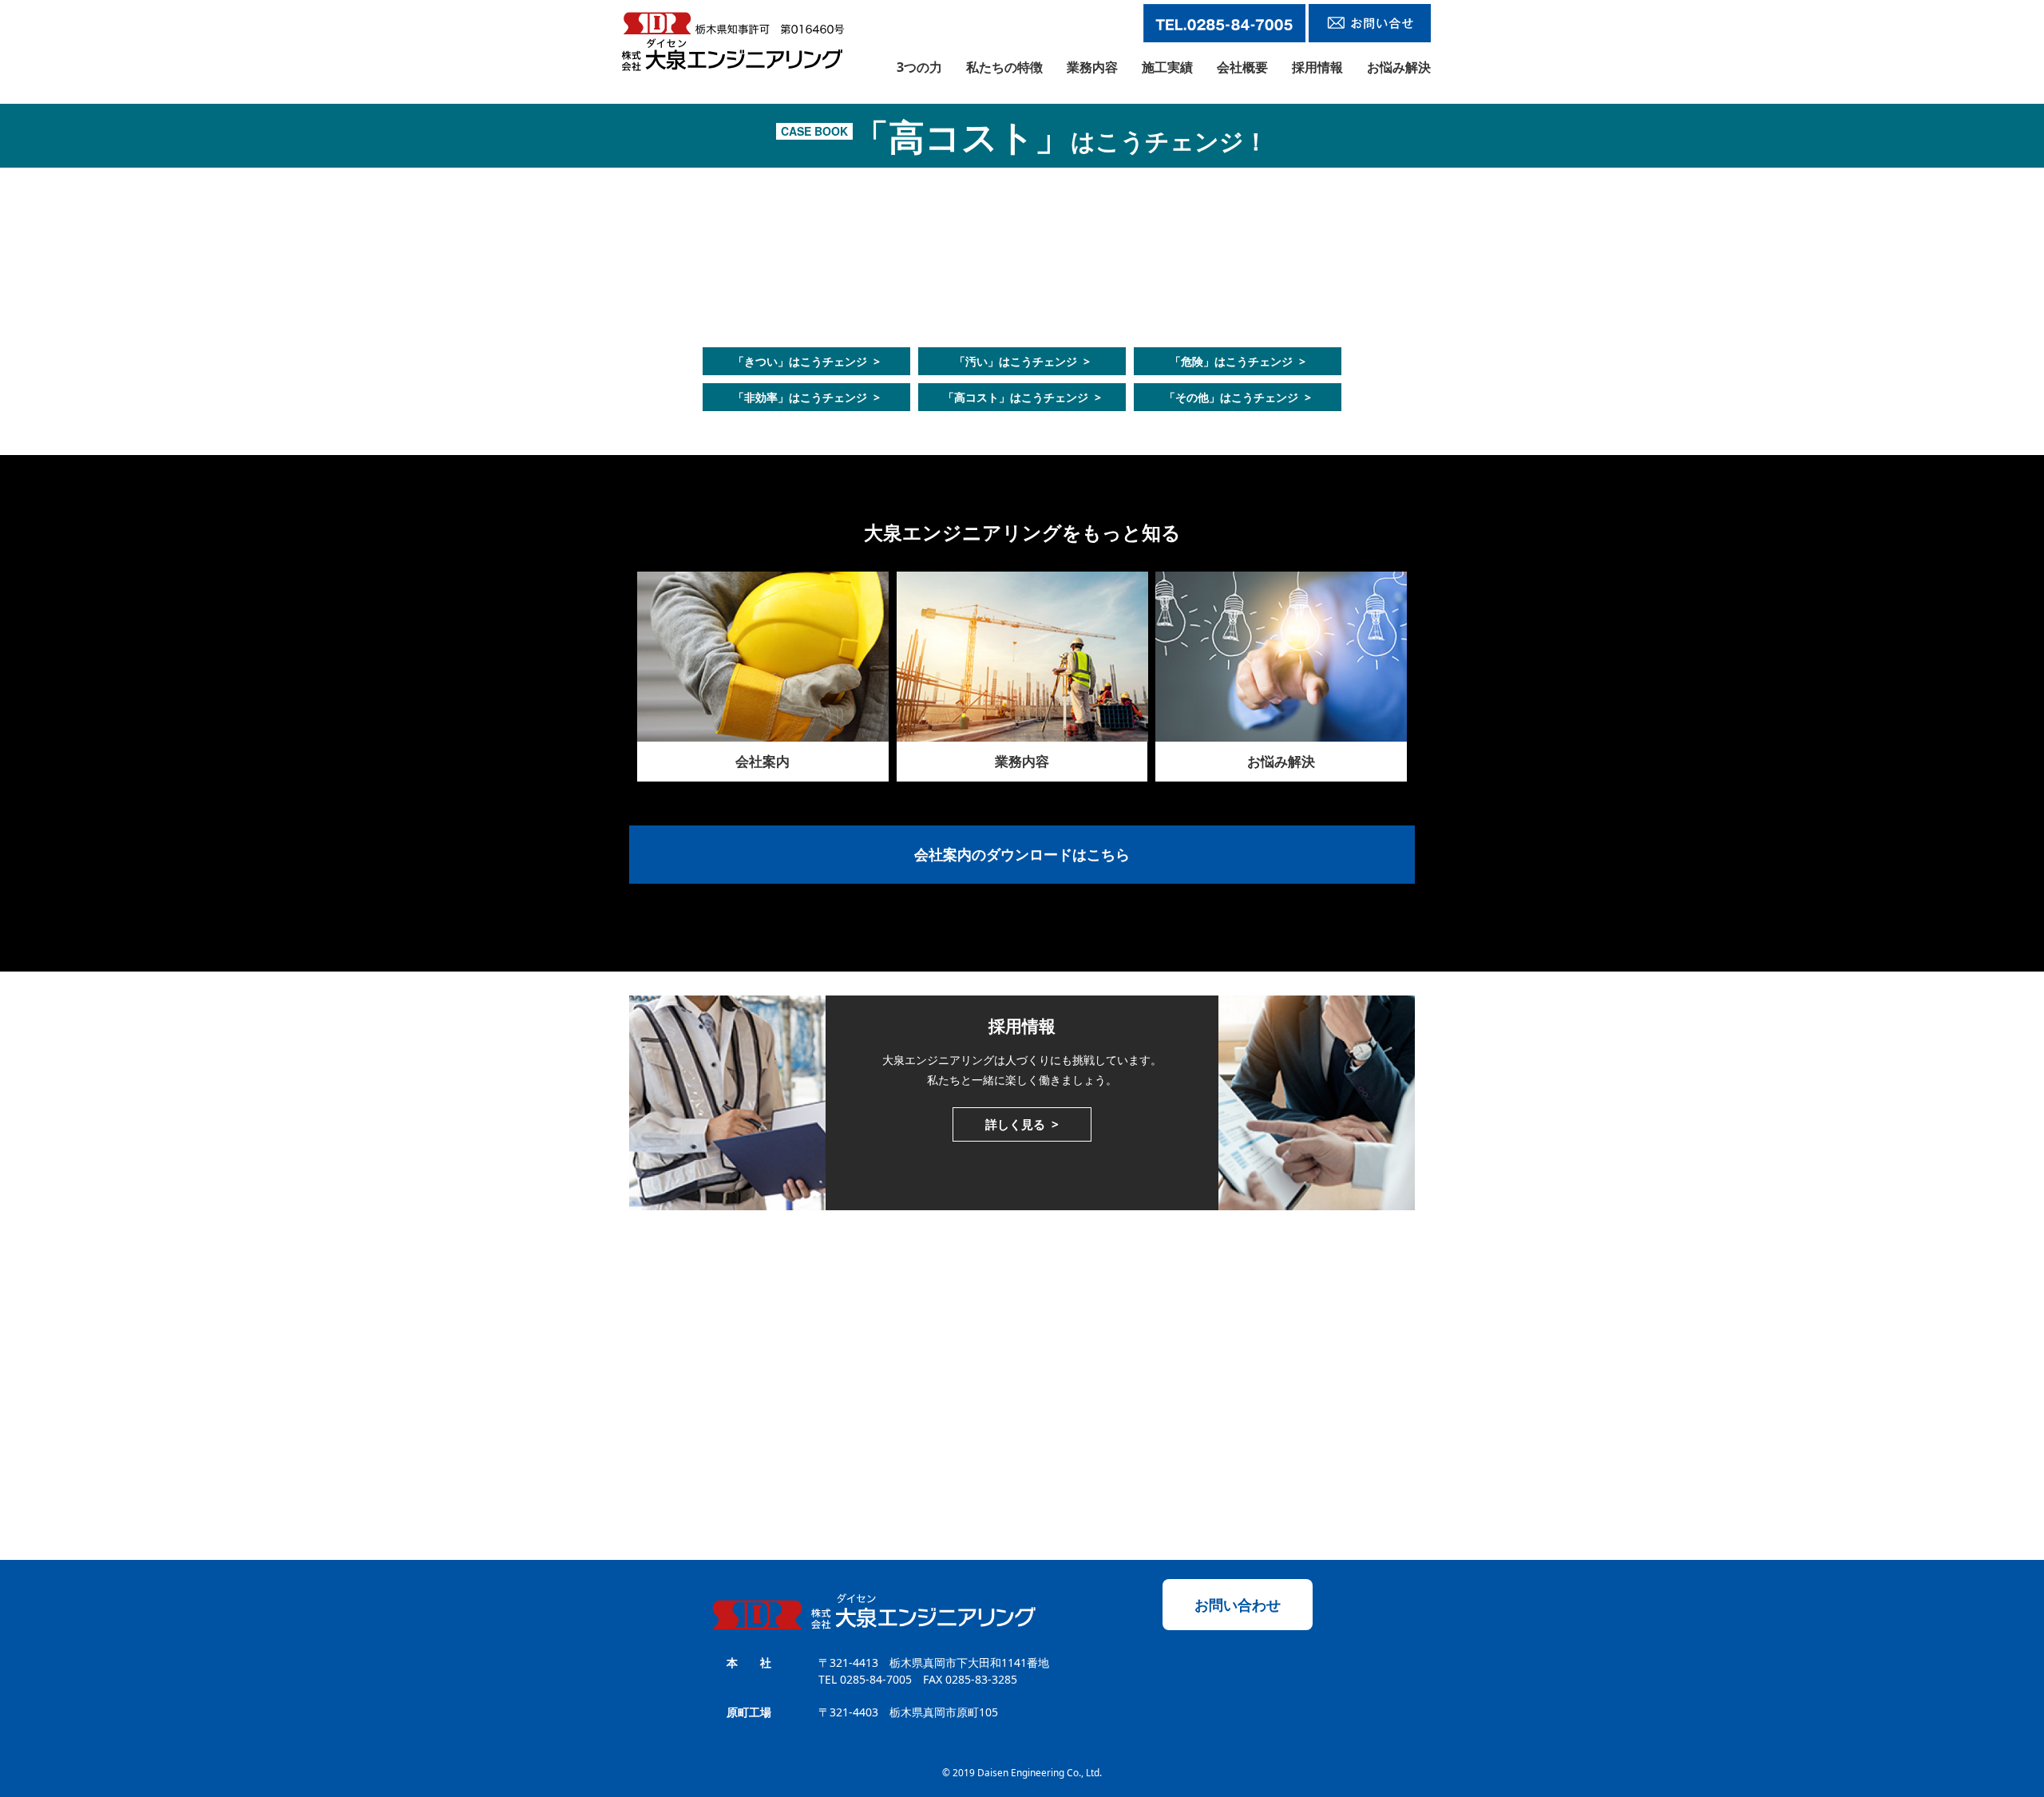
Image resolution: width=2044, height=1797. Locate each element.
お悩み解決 (1399, 67)
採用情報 (1317, 67)
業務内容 (1092, 67)
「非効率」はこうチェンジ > (806, 397)
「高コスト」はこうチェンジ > (1022, 397)
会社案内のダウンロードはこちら (1022, 854)
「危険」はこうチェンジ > (1238, 361)
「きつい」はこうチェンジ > (806, 361)
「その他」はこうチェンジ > (1238, 397)
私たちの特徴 (1004, 67)
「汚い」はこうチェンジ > (1022, 361)
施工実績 (1167, 67)
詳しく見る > (1022, 1124)
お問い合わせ (1238, 1605)
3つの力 (919, 67)
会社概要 (1242, 67)
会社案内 (763, 761)
